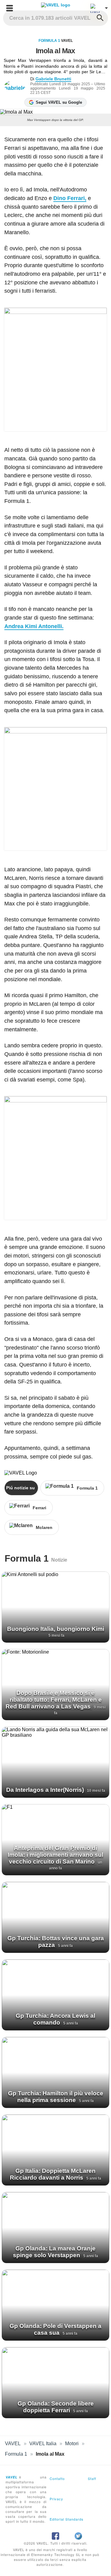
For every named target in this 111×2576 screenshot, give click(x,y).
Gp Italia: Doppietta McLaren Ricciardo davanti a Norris (53, 2174)
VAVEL (13, 2444)
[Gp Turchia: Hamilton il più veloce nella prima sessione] (55, 2072)
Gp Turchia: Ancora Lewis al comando (55, 2019)
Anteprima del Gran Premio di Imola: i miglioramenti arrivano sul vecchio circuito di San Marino (55, 1855)
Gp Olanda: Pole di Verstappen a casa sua (55, 2329)
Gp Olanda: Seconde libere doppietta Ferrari (56, 2407)
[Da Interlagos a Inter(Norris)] (55, 1762)
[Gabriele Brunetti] (17, 86)
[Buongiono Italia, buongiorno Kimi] (55, 1607)
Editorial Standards (67, 2519)
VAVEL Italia (43, 2444)
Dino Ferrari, (70, 198)
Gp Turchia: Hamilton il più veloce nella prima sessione (56, 2097)
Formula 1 (49, 41)
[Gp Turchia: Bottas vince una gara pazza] (55, 1917)
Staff (92, 2478)
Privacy (56, 2499)
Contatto (57, 2478)
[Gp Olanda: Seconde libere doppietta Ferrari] (55, 2383)
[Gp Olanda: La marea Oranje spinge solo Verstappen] (55, 2228)
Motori (72, 2444)
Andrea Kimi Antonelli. (34, 626)
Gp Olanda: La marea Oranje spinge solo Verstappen (54, 2252)
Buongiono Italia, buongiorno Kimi (56, 1629)
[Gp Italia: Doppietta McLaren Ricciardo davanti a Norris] (55, 2150)
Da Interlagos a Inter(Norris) (46, 1790)
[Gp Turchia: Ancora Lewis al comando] (55, 1995)
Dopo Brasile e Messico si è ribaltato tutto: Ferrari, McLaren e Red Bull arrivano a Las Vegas (54, 1700)
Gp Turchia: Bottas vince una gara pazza (56, 1942)
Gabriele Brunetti (53, 79)
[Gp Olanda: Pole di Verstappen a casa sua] (55, 2305)
